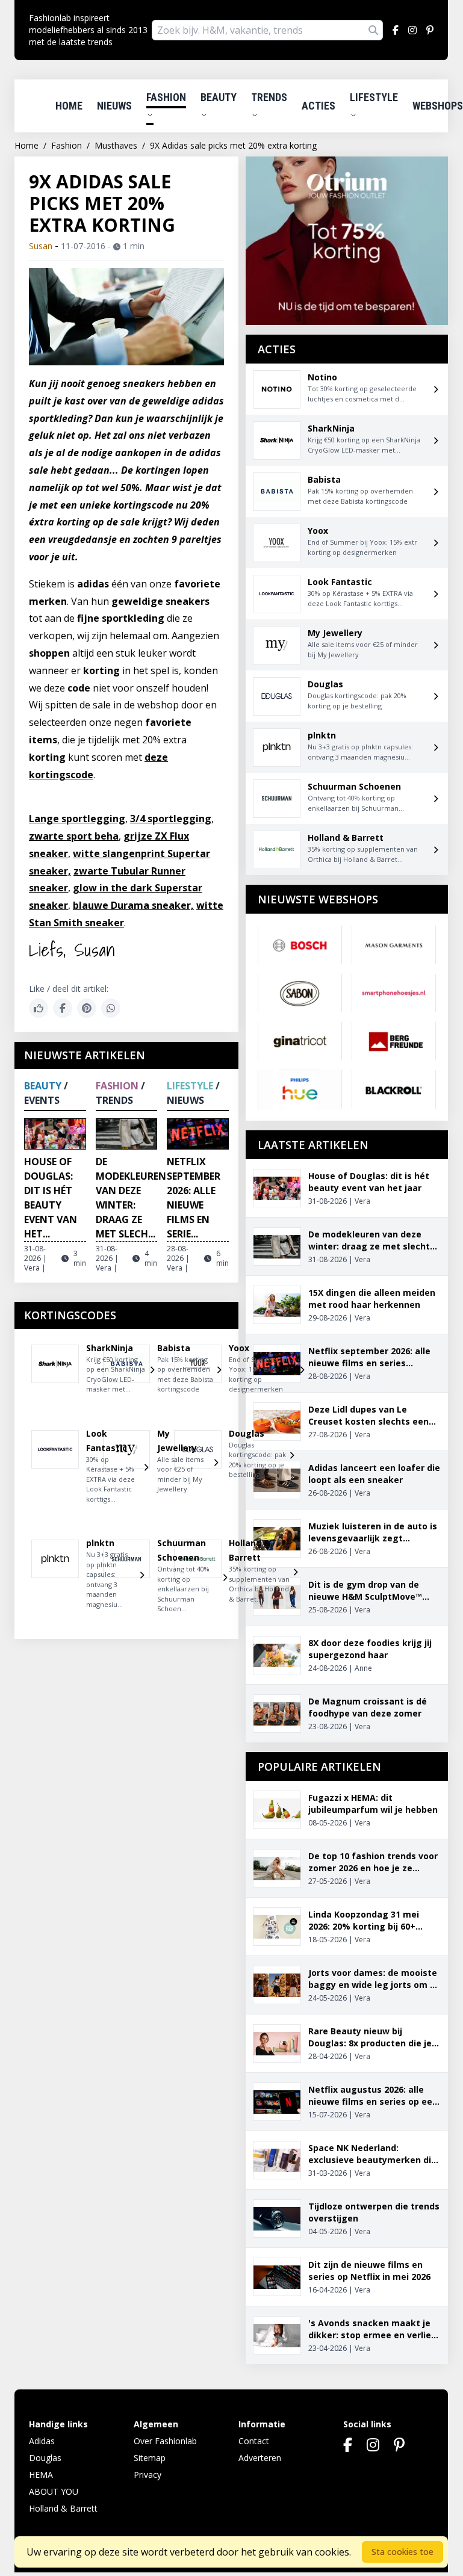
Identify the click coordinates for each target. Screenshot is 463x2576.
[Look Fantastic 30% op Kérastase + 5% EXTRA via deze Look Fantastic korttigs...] (55, 1472)
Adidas (42, 2441)
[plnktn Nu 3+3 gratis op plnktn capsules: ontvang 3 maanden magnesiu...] (55, 1579)
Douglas (45, 2458)
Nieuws (114, 106)
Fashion (166, 97)
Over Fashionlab (165, 2441)
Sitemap (150, 2458)
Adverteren (260, 2458)
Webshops (438, 106)
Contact (254, 2441)
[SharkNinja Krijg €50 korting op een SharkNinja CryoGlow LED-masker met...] (55, 1374)
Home (69, 106)
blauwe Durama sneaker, (133, 905)
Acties (319, 106)
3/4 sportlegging (171, 819)
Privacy (148, 2475)
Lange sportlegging (77, 819)
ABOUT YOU (54, 2491)
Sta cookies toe (402, 2552)
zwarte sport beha (74, 836)
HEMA (41, 2475)
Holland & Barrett (63, 2508)
